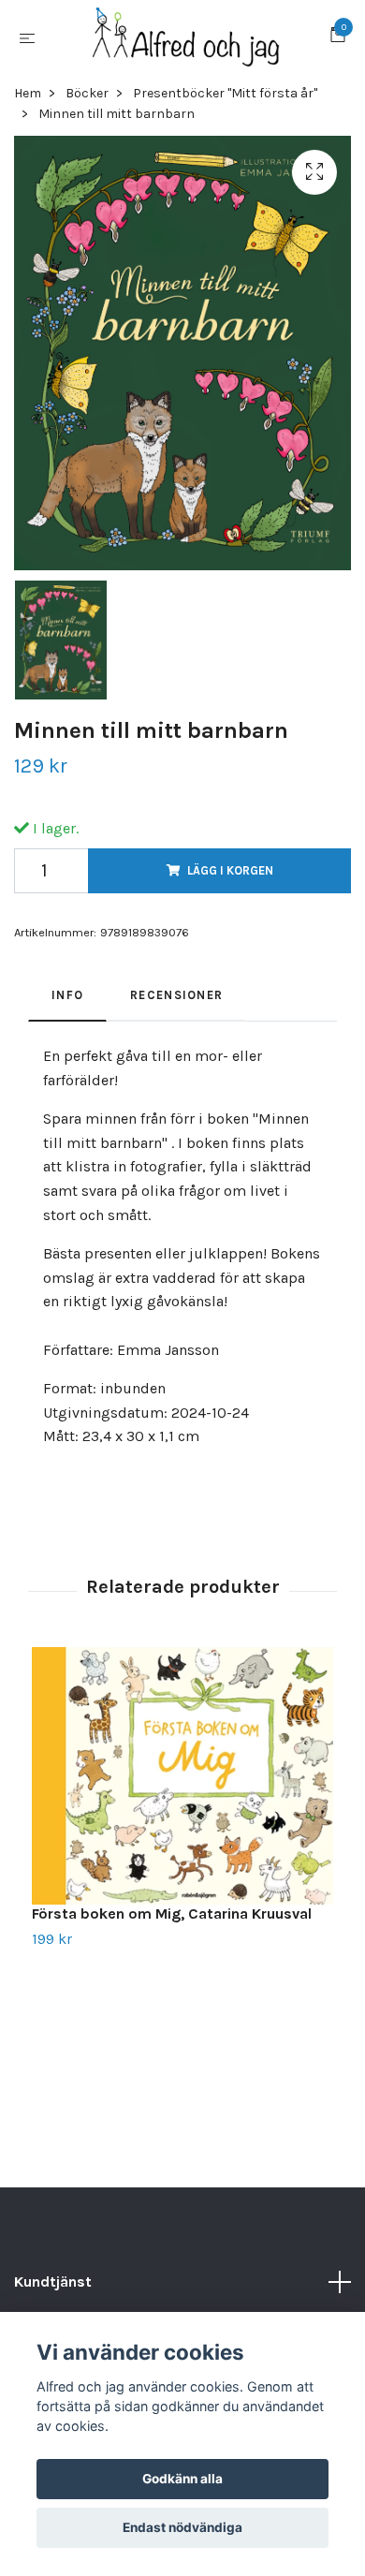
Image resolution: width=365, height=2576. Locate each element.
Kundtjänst (53, 2296)
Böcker (87, 107)
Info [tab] (67, 1009)
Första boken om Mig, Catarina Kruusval (172, 1928)
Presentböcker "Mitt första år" (225, 107)
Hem (28, 107)
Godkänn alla (182, 2479)
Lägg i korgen (230, 884)
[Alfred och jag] (186, 45)
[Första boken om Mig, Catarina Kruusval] (182, 1790)
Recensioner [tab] (176, 1009)
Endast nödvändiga (182, 2527)
